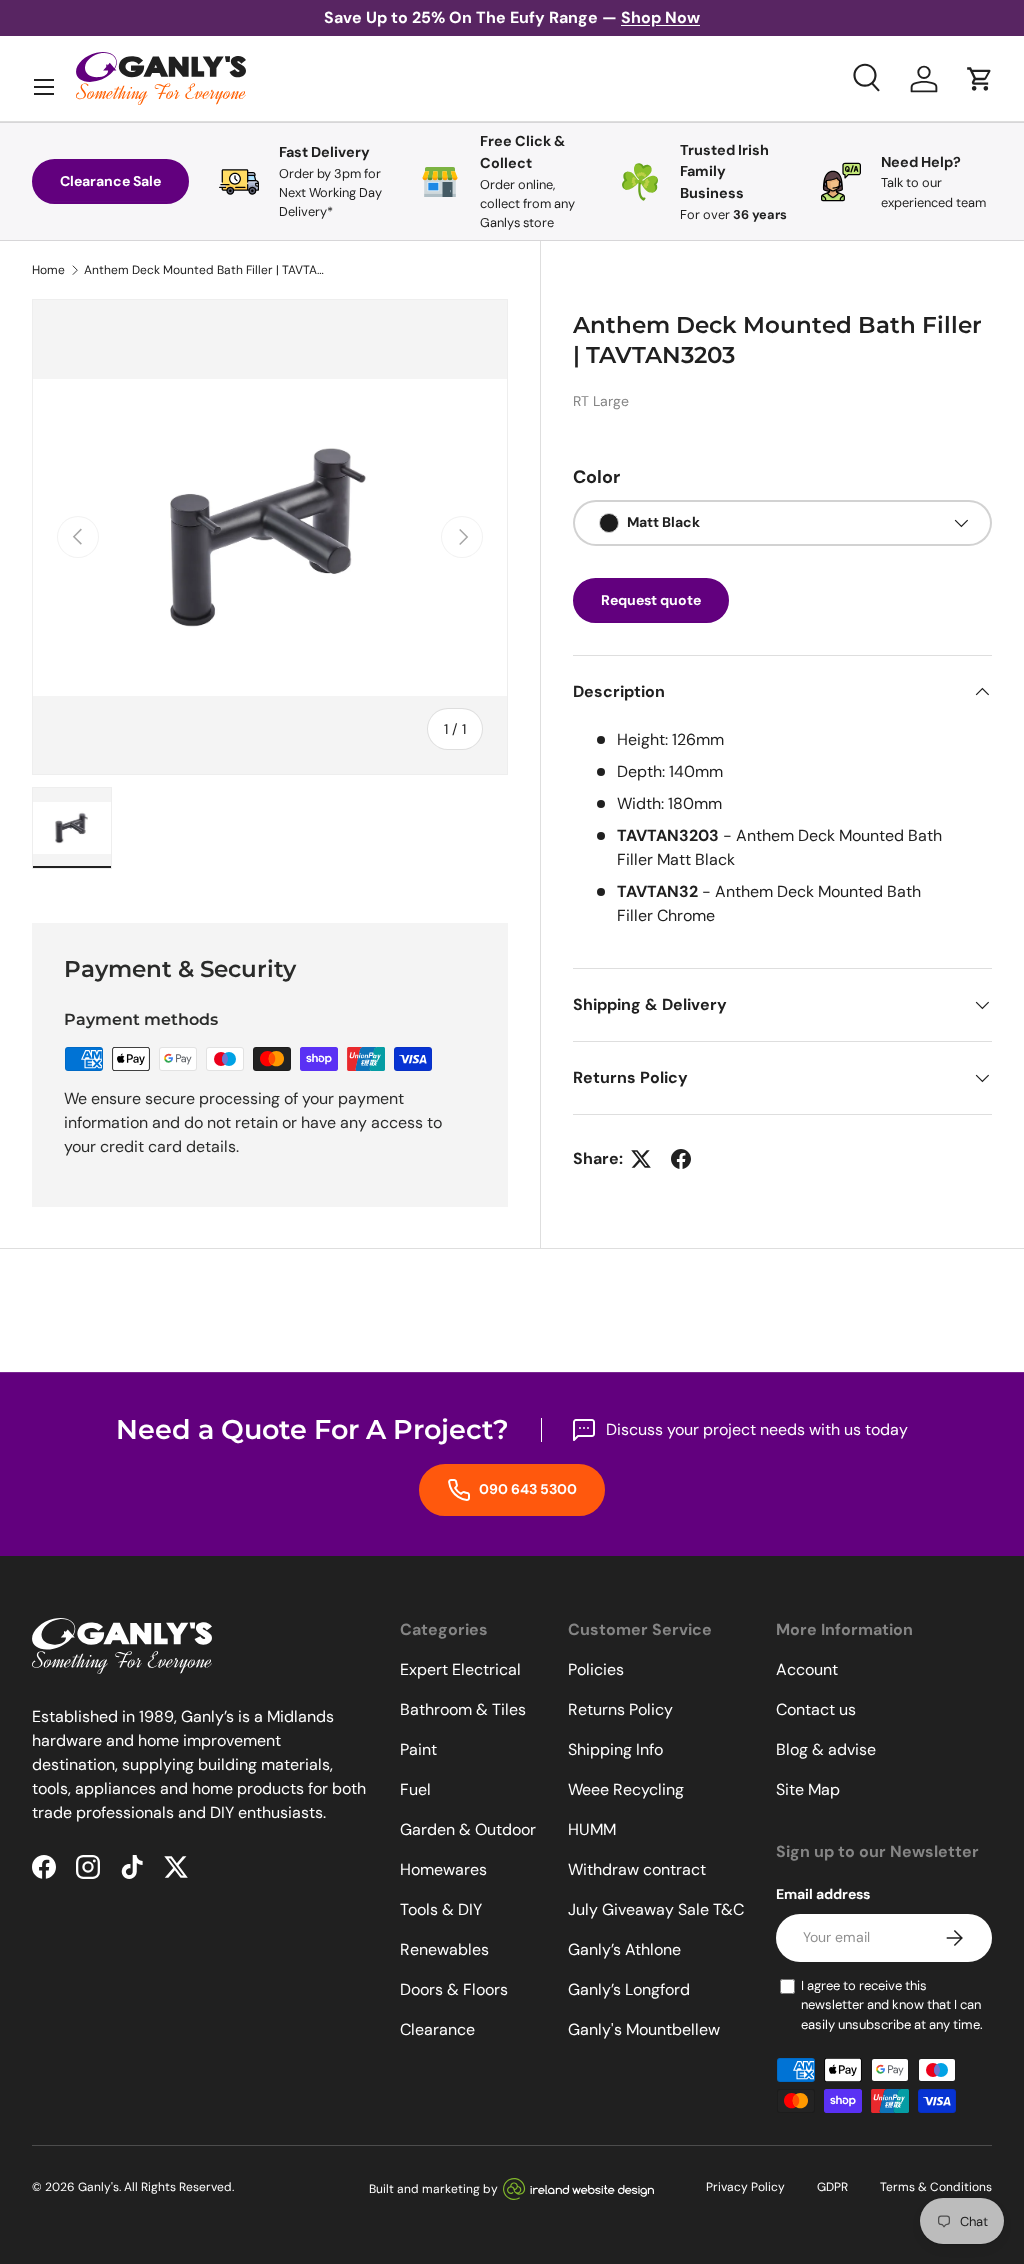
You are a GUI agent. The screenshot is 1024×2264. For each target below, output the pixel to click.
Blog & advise (826, 1749)
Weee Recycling (626, 1789)
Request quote (651, 600)
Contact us (816, 1709)
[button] (980, 79)
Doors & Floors (454, 1989)
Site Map (808, 1789)
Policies (596, 1669)
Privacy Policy (745, 2187)
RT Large (601, 401)
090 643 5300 (526, 1489)
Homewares (443, 1869)
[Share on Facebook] (681, 1159)
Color (596, 477)
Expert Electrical (460, 1669)
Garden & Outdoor (468, 1829)
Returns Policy (620, 1709)
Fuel (415, 1789)
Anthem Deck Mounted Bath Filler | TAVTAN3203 (204, 270)
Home (48, 270)
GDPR (832, 2187)
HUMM (592, 1829)
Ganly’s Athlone (624, 1949)
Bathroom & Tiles (463, 1709)
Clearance (437, 2029)
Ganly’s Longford (629, 1989)
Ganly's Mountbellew (644, 2029)
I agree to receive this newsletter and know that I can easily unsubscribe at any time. (892, 2005)
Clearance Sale (110, 181)
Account (807, 1669)
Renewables (444, 1949)
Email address (823, 1894)
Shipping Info (615, 1749)
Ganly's (98, 2187)
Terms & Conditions (936, 2187)
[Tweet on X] (641, 1159)
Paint (418, 1749)
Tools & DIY (441, 1909)
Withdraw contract (637, 1869)
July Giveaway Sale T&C (656, 1909)
